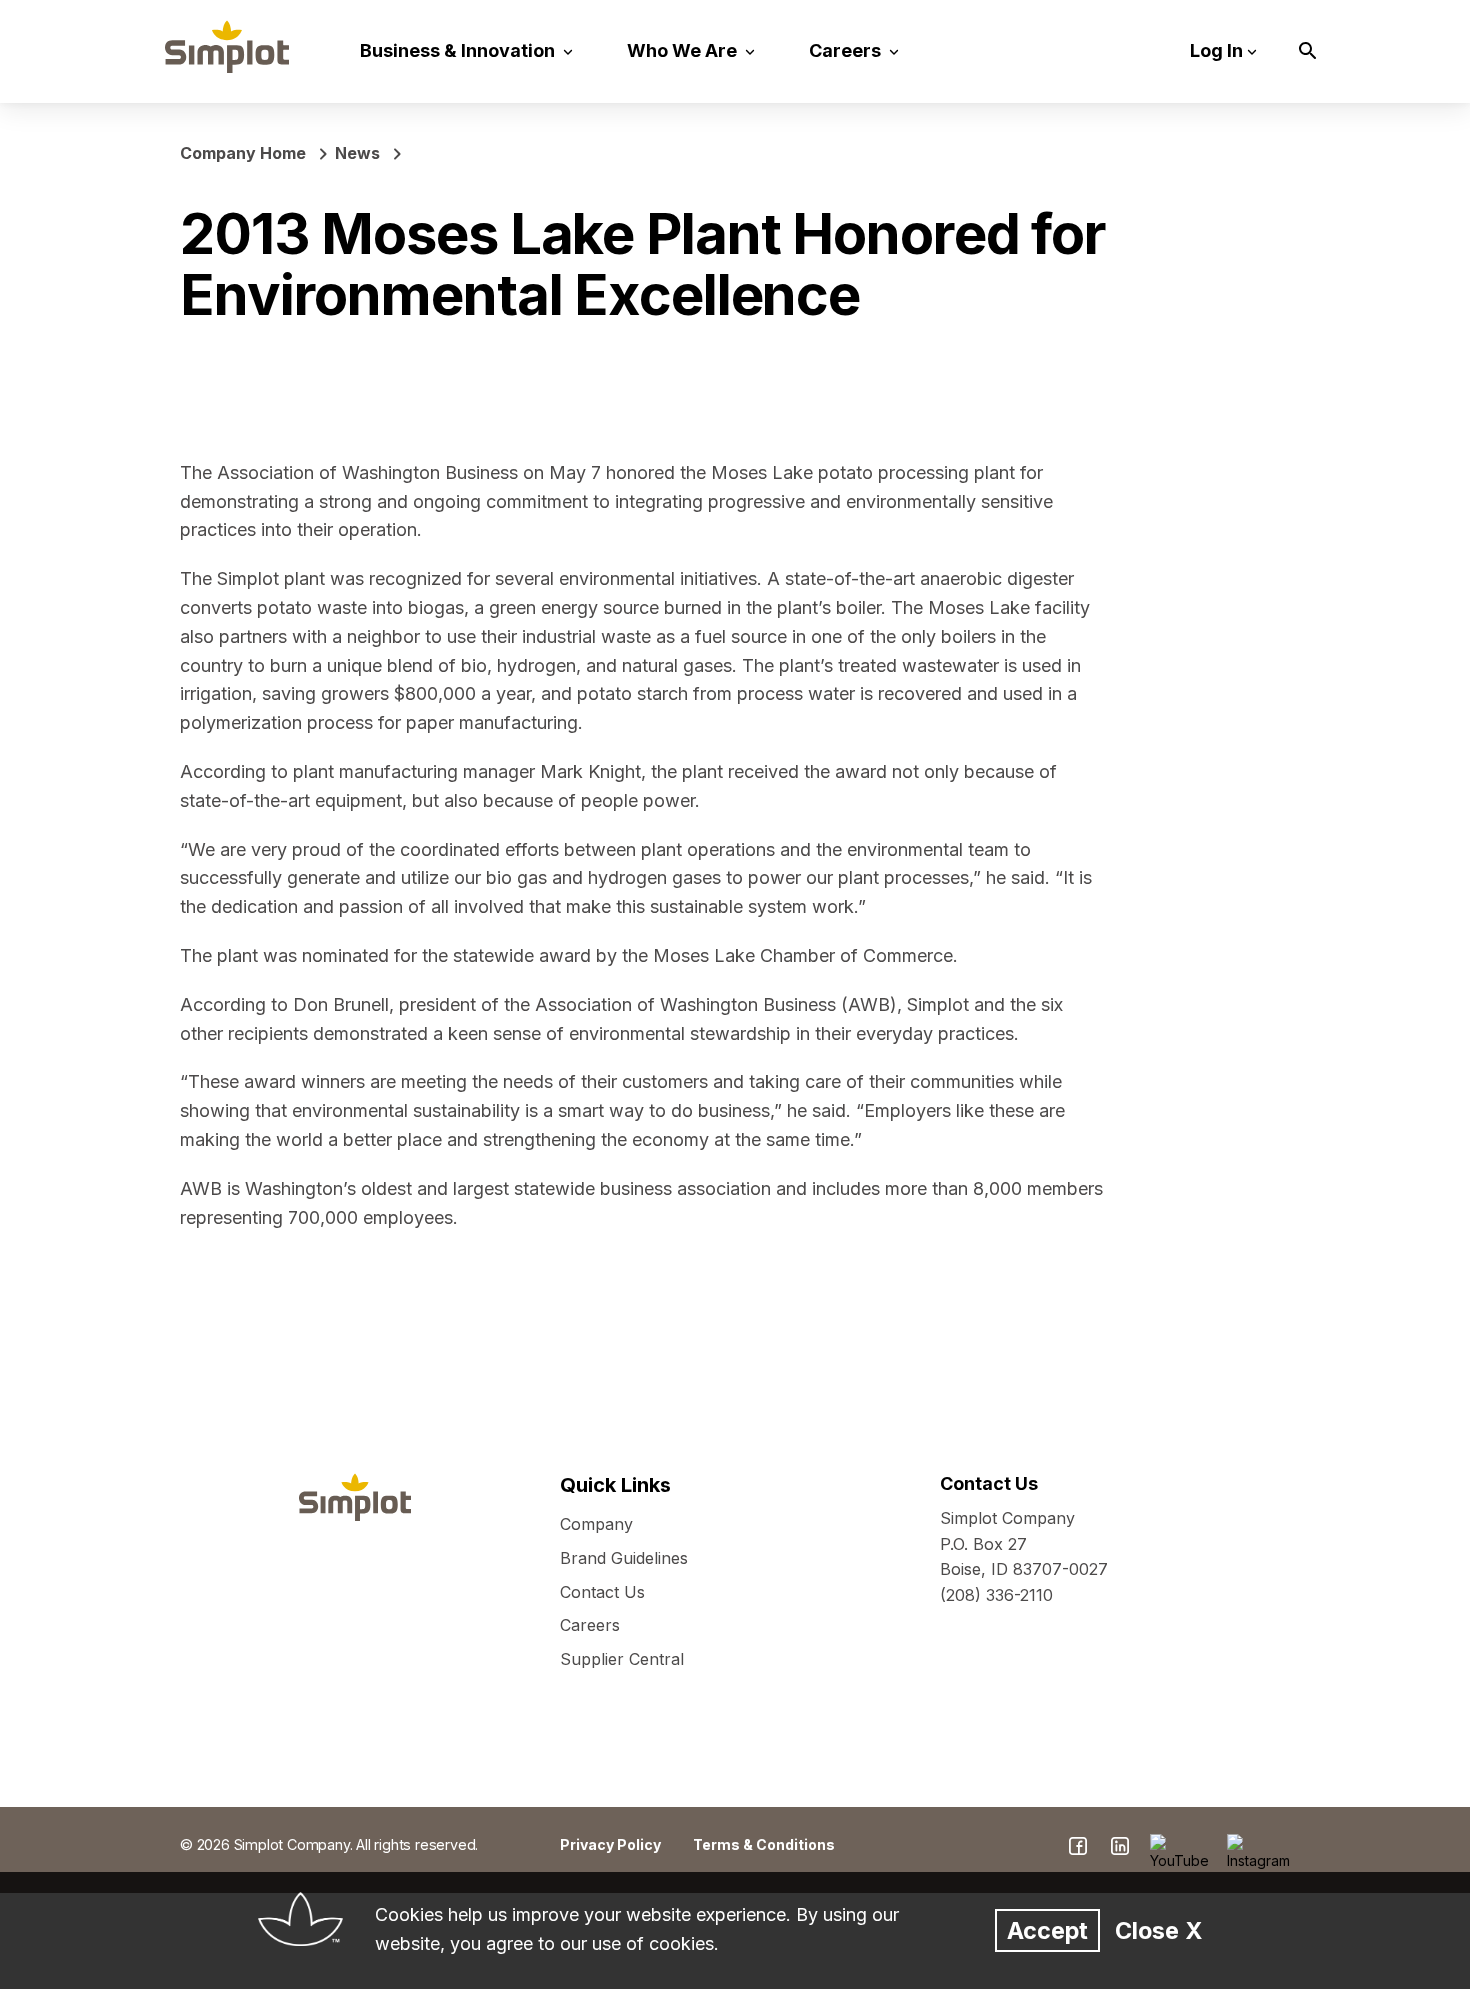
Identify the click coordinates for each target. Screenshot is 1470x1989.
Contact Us (602, 1592)
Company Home (243, 153)
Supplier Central (622, 1659)
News (357, 153)
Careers (847, 50)
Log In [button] (1216, 50)
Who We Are (684, 50)
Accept (1047, 1930)
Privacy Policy (610, 1844)
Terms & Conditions (764, 1844)
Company (596, 1524)
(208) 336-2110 (996, 1595)
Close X (1158, 1930)
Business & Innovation (459, 50)
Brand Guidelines (624, 1558)
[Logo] (227, 47)
